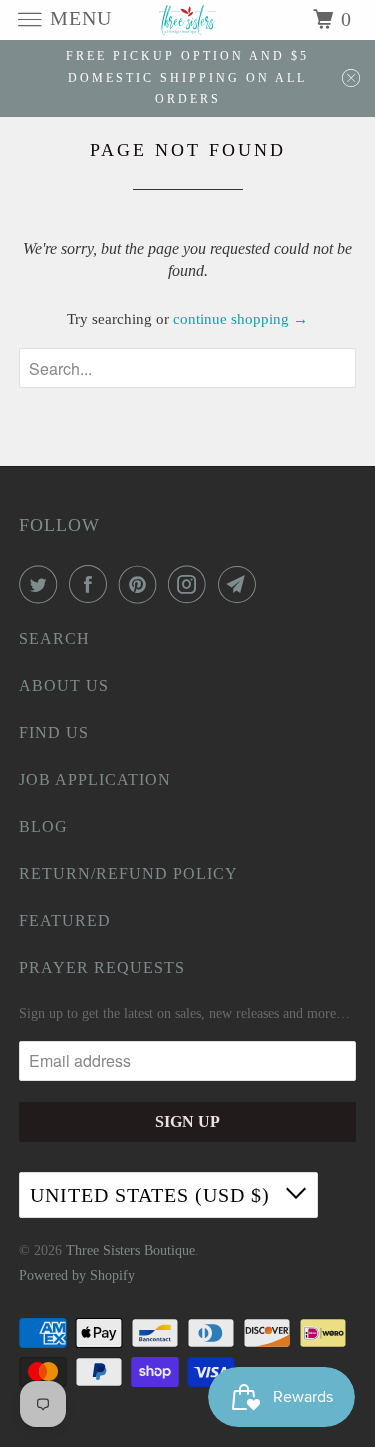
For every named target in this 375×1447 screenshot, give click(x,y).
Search (54, 638)
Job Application (95, 779)
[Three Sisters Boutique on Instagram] (191, 584)
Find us (54, 732)
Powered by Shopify (77, 1275)
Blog (43, 826)
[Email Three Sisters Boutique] (241, 584)
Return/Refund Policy (128, 873)
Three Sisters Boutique (130, 1250)
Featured (65, 920)
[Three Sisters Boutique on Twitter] (42, 584)
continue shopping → (240, 319)
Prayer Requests (102, 967)
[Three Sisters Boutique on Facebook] (92, 584)
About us (64, 685)
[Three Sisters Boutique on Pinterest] (142, 584)
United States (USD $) (153, 1195)
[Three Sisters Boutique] (188, 19)
